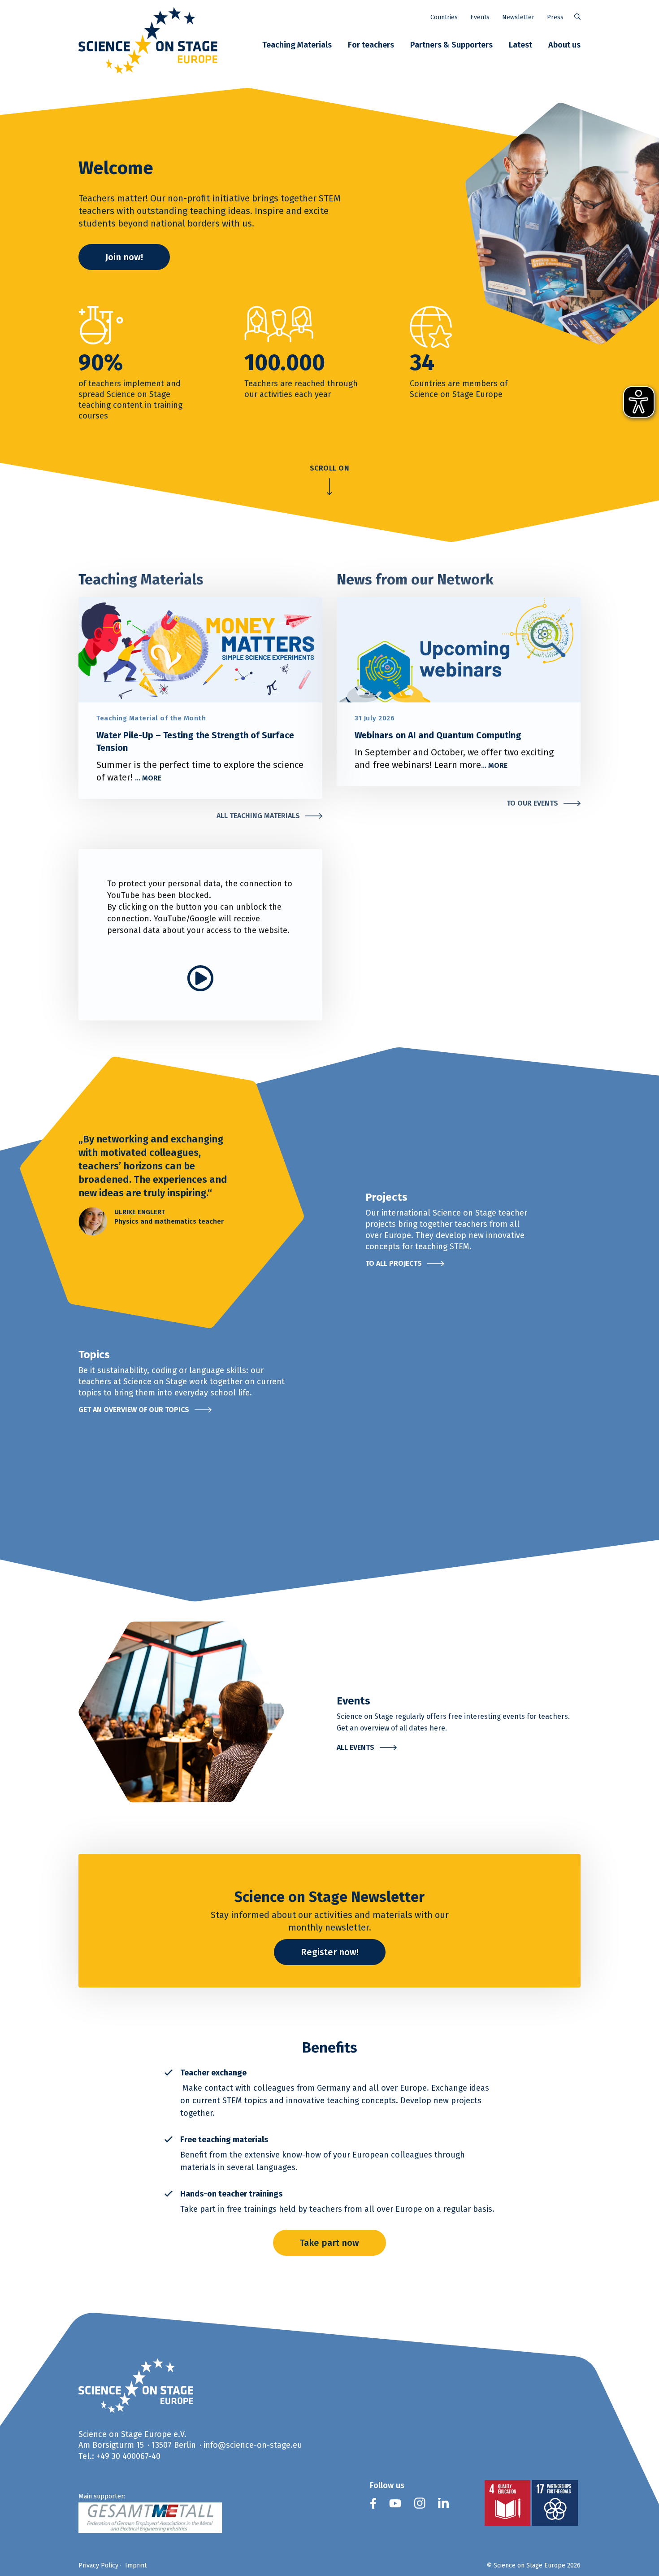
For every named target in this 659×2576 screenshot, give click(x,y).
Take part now (329, 2243)
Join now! (124, 257)
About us (564, 45)
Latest (520, 45)
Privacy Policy (98, 2565)
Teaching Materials (297, 45)
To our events (532, 803)
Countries (444, 17)
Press (555, 17)
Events (480, 17)
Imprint (136, 2565)
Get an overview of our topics (134, 1410)
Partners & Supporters (451, 45)
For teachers (371, 45)
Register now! (330, 1952)
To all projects (394, 1263)
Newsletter (518, 17)
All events (356, 1747)
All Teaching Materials (258, 816)
